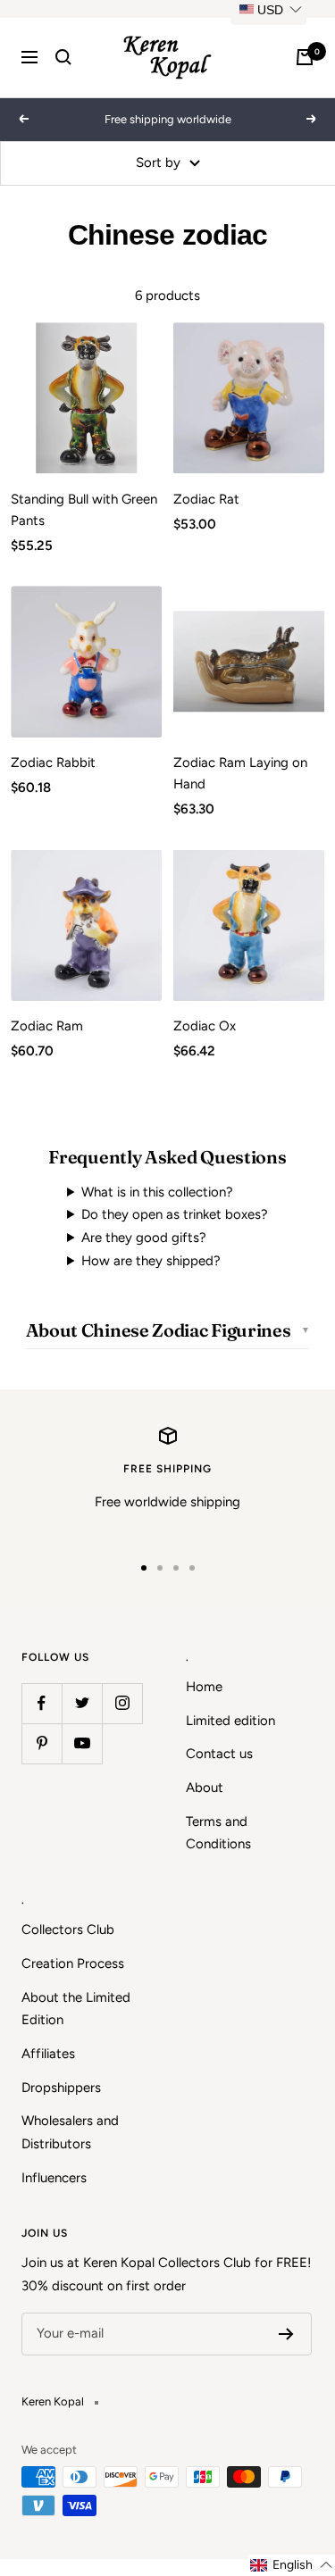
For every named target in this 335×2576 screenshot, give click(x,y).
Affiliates (48, 2054)
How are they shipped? (151, 1261)
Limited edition (230, 1721)
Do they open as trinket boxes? (175, 1214)
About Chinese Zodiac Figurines (159, 1330)
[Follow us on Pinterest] (42, 1743)
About (205, 1788)
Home (204, 1687)
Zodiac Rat (206, 499)
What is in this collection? (157, 1192)
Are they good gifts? (144, 1238)
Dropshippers (61, 2088)
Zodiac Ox (205, 1026)
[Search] (63, 57)
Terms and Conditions (218, 1833)
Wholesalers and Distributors (70, 2132)
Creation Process (73, 1963)
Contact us (219, 1754)
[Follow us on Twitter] (82, 1703)
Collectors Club (68, 1930)
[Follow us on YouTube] (82, 1743)
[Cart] (305, 57)
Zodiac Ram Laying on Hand (240, 773)
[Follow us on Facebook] (42, 1703)
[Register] (286, 2334)
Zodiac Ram (47, 1026)
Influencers (54, 2178)
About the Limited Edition (76, 2009)
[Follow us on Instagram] (122, 1703)
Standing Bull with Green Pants (84, 510)
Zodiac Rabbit (53, 763)
